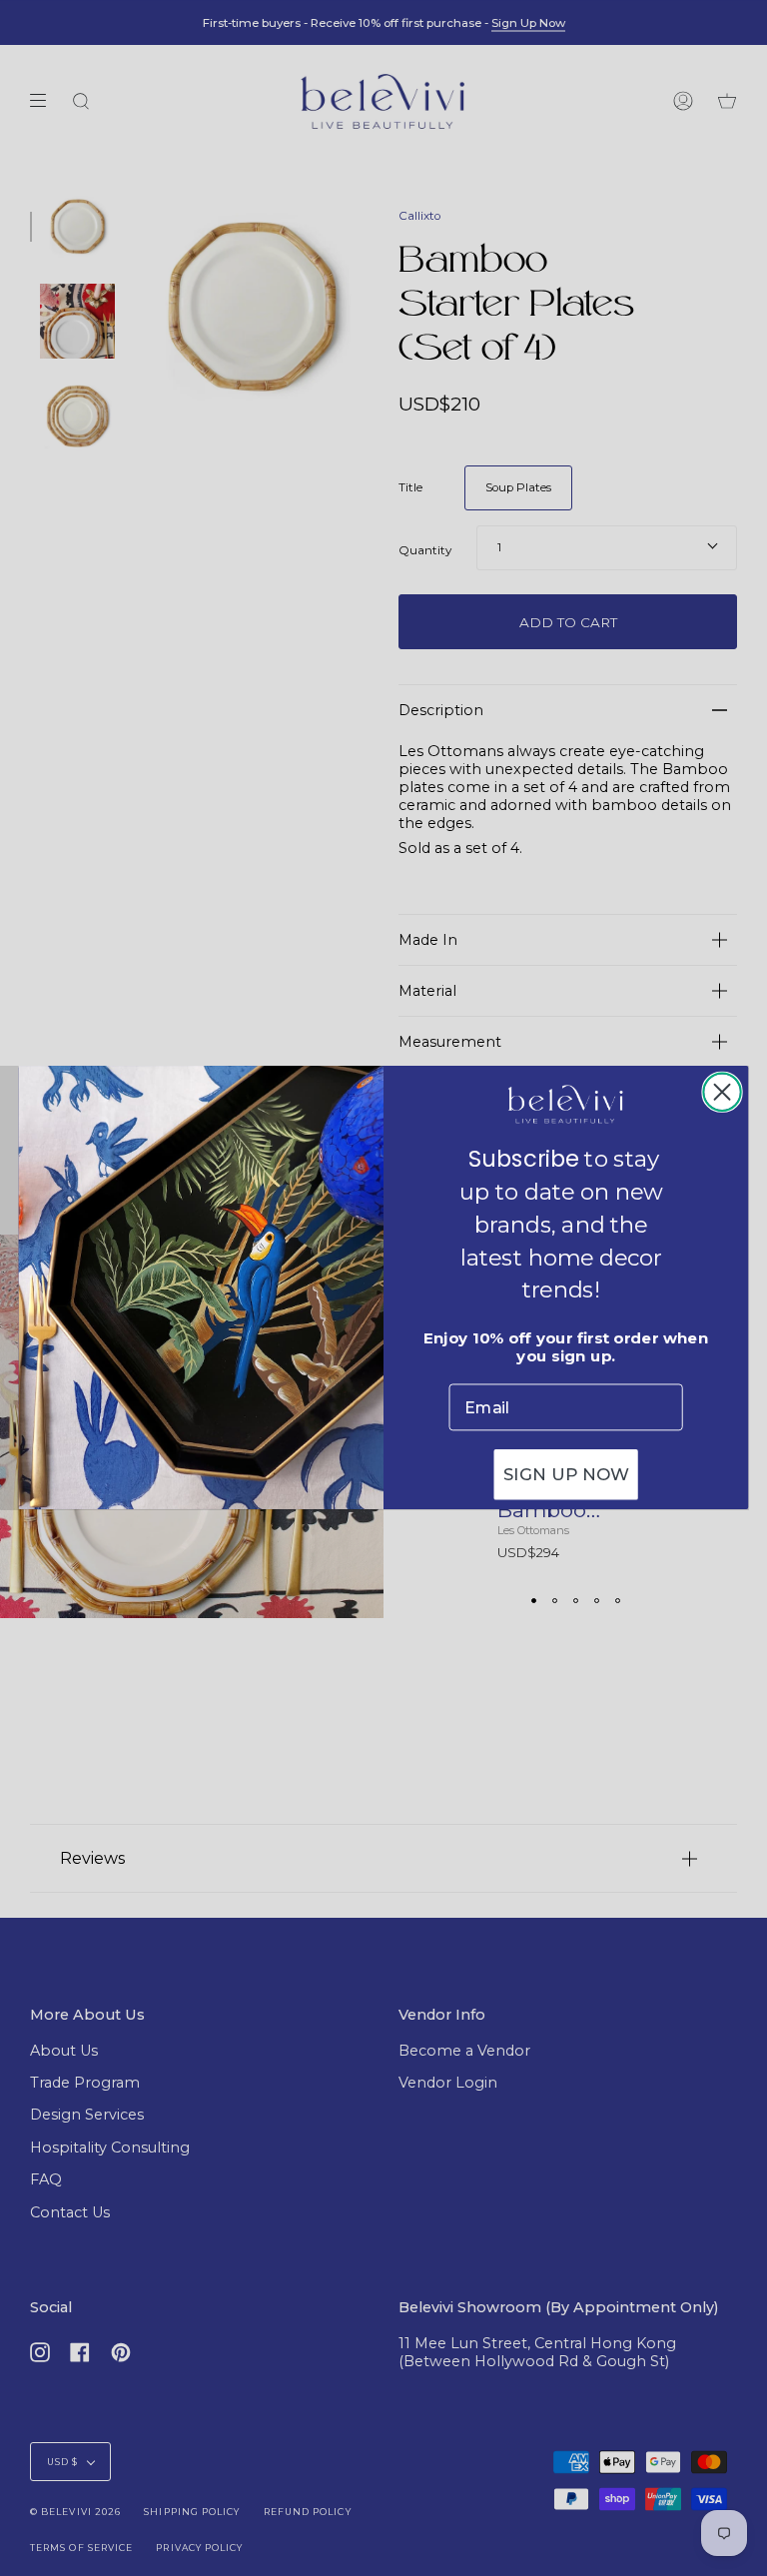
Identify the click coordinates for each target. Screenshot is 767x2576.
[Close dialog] (722, 1092)
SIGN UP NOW (566, 1476)
